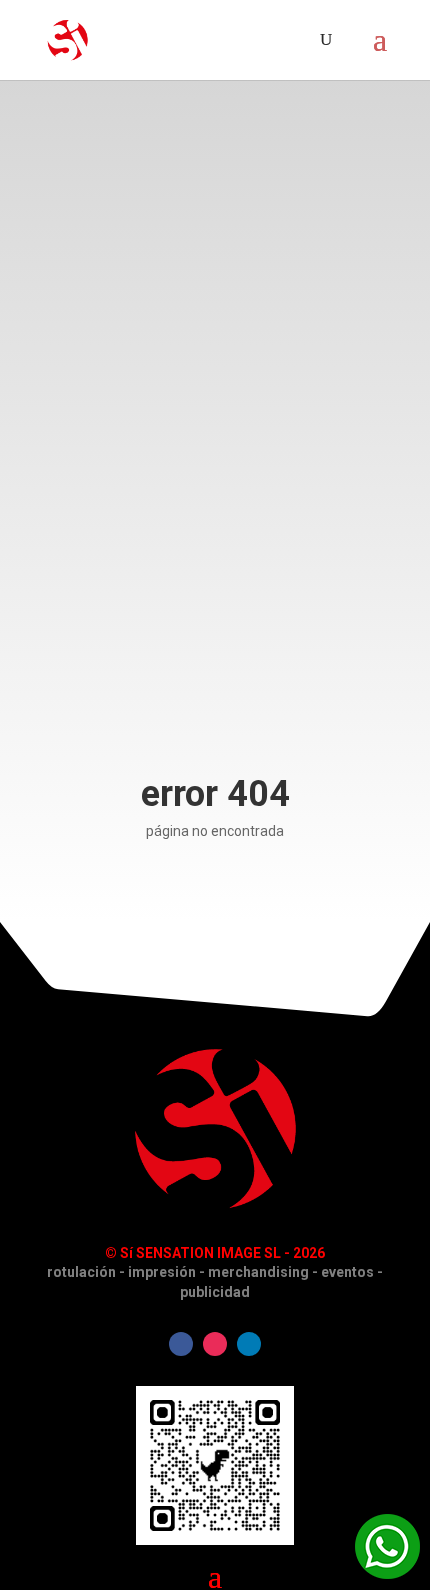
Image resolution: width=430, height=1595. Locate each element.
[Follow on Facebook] (181, 1344)
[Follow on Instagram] (215, 1344)
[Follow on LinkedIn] (249, 1344)
